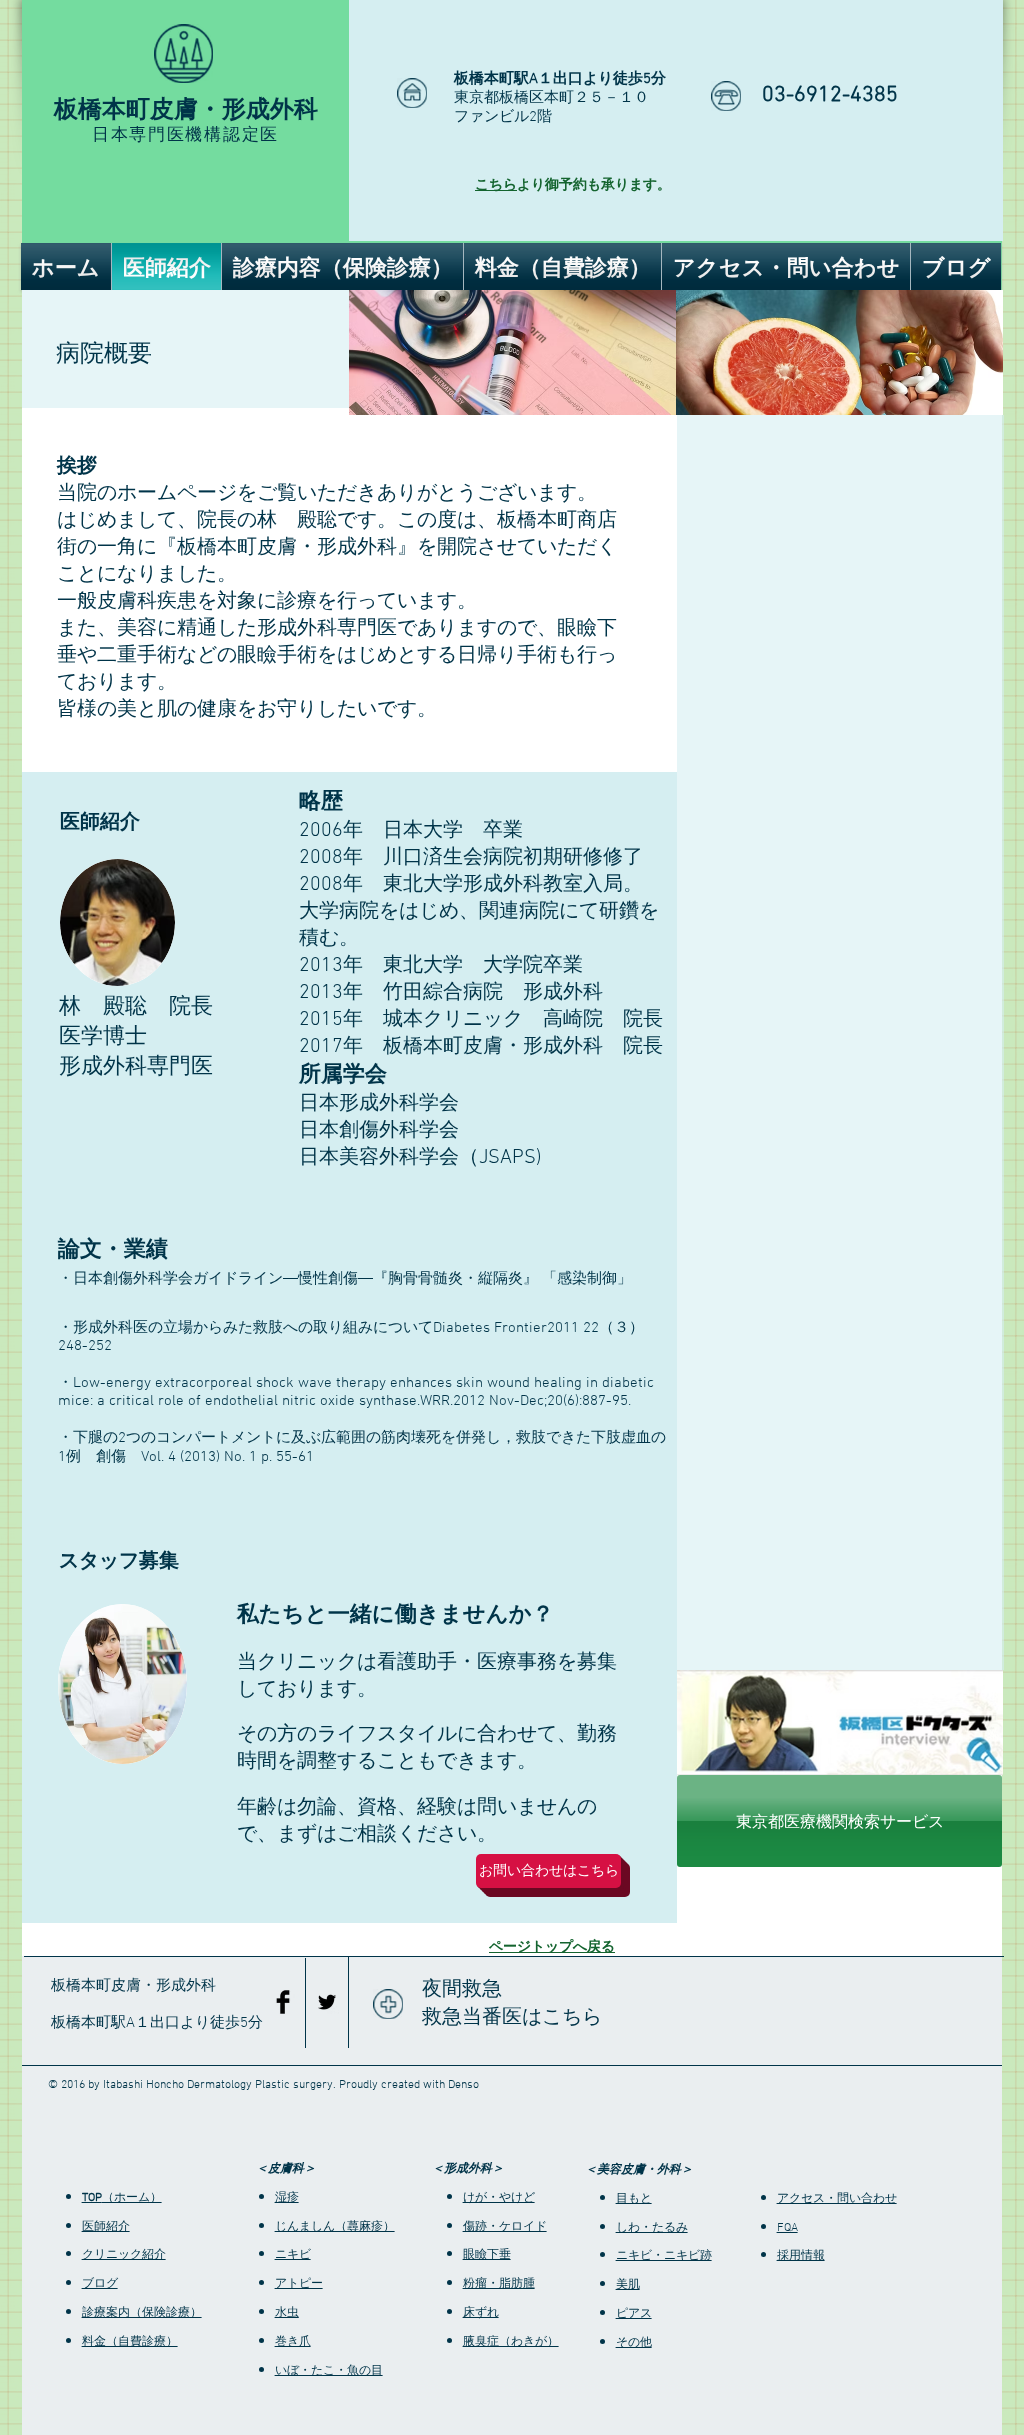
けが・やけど (499, 2198)
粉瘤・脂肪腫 (499, 2284)
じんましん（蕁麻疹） (335, 2227)
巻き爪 (293, 2342)
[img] (512, 352)
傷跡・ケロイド (505, 2227)
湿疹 (287, 2198)
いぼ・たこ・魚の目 (329, 2371)
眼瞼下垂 (487, 2255)
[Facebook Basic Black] (283, 2002)
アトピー (299, 2284)
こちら (496, 185)
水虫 (287, 2313)
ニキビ (293, 2255)
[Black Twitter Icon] (327, 2002)
